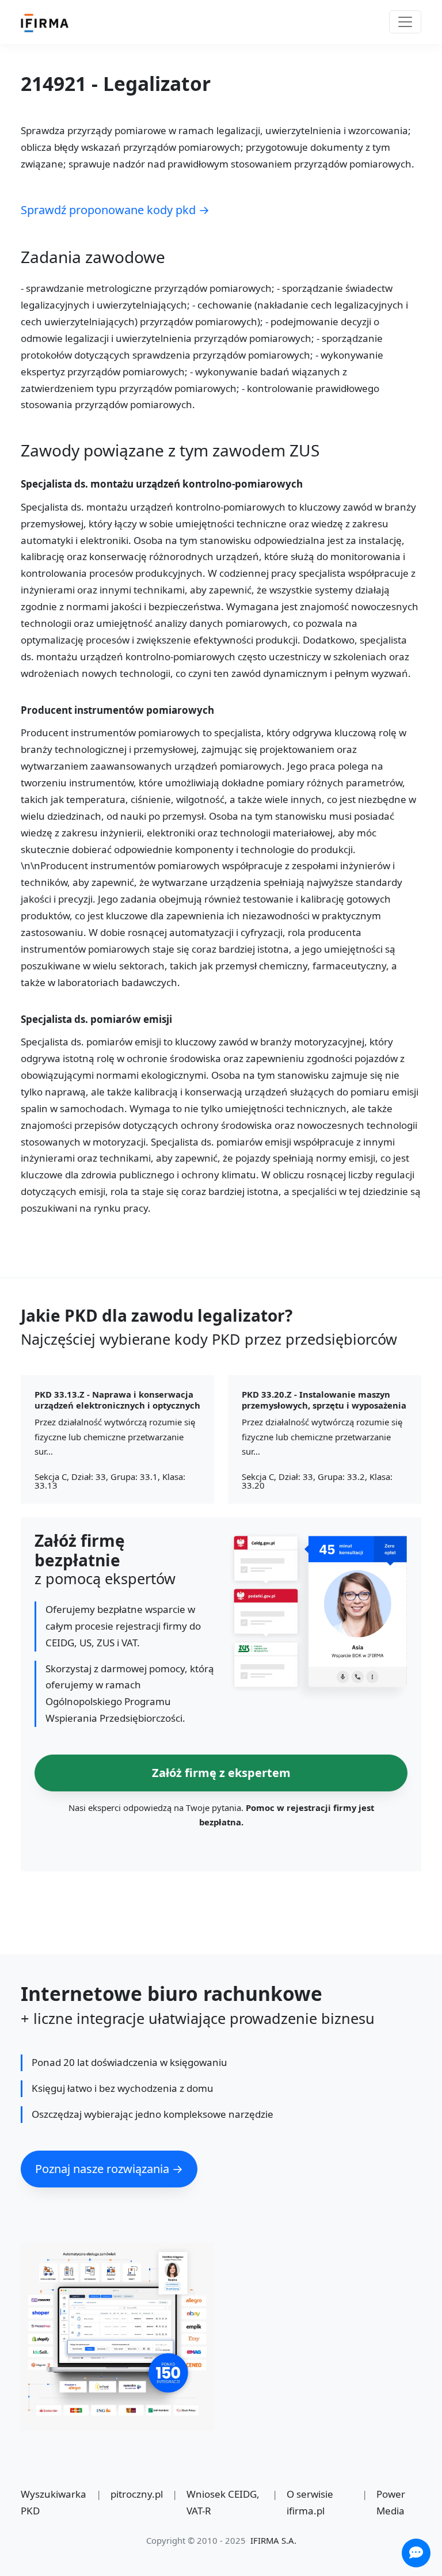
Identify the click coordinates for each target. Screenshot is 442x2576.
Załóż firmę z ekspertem (221, 1773)
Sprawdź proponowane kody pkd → (115, 210)
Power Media (391, 2502)
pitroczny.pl (137, 2494)
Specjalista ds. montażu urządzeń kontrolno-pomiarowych (162, 484)
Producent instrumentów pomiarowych (117, 711)
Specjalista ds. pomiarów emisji (96, 1020)
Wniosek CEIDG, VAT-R (223, 2502)
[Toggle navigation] (405, 22)
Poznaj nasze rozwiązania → (109, 2169)
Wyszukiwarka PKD (54, 2502)
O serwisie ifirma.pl (310, 2502)
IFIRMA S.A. (273, 2540)
